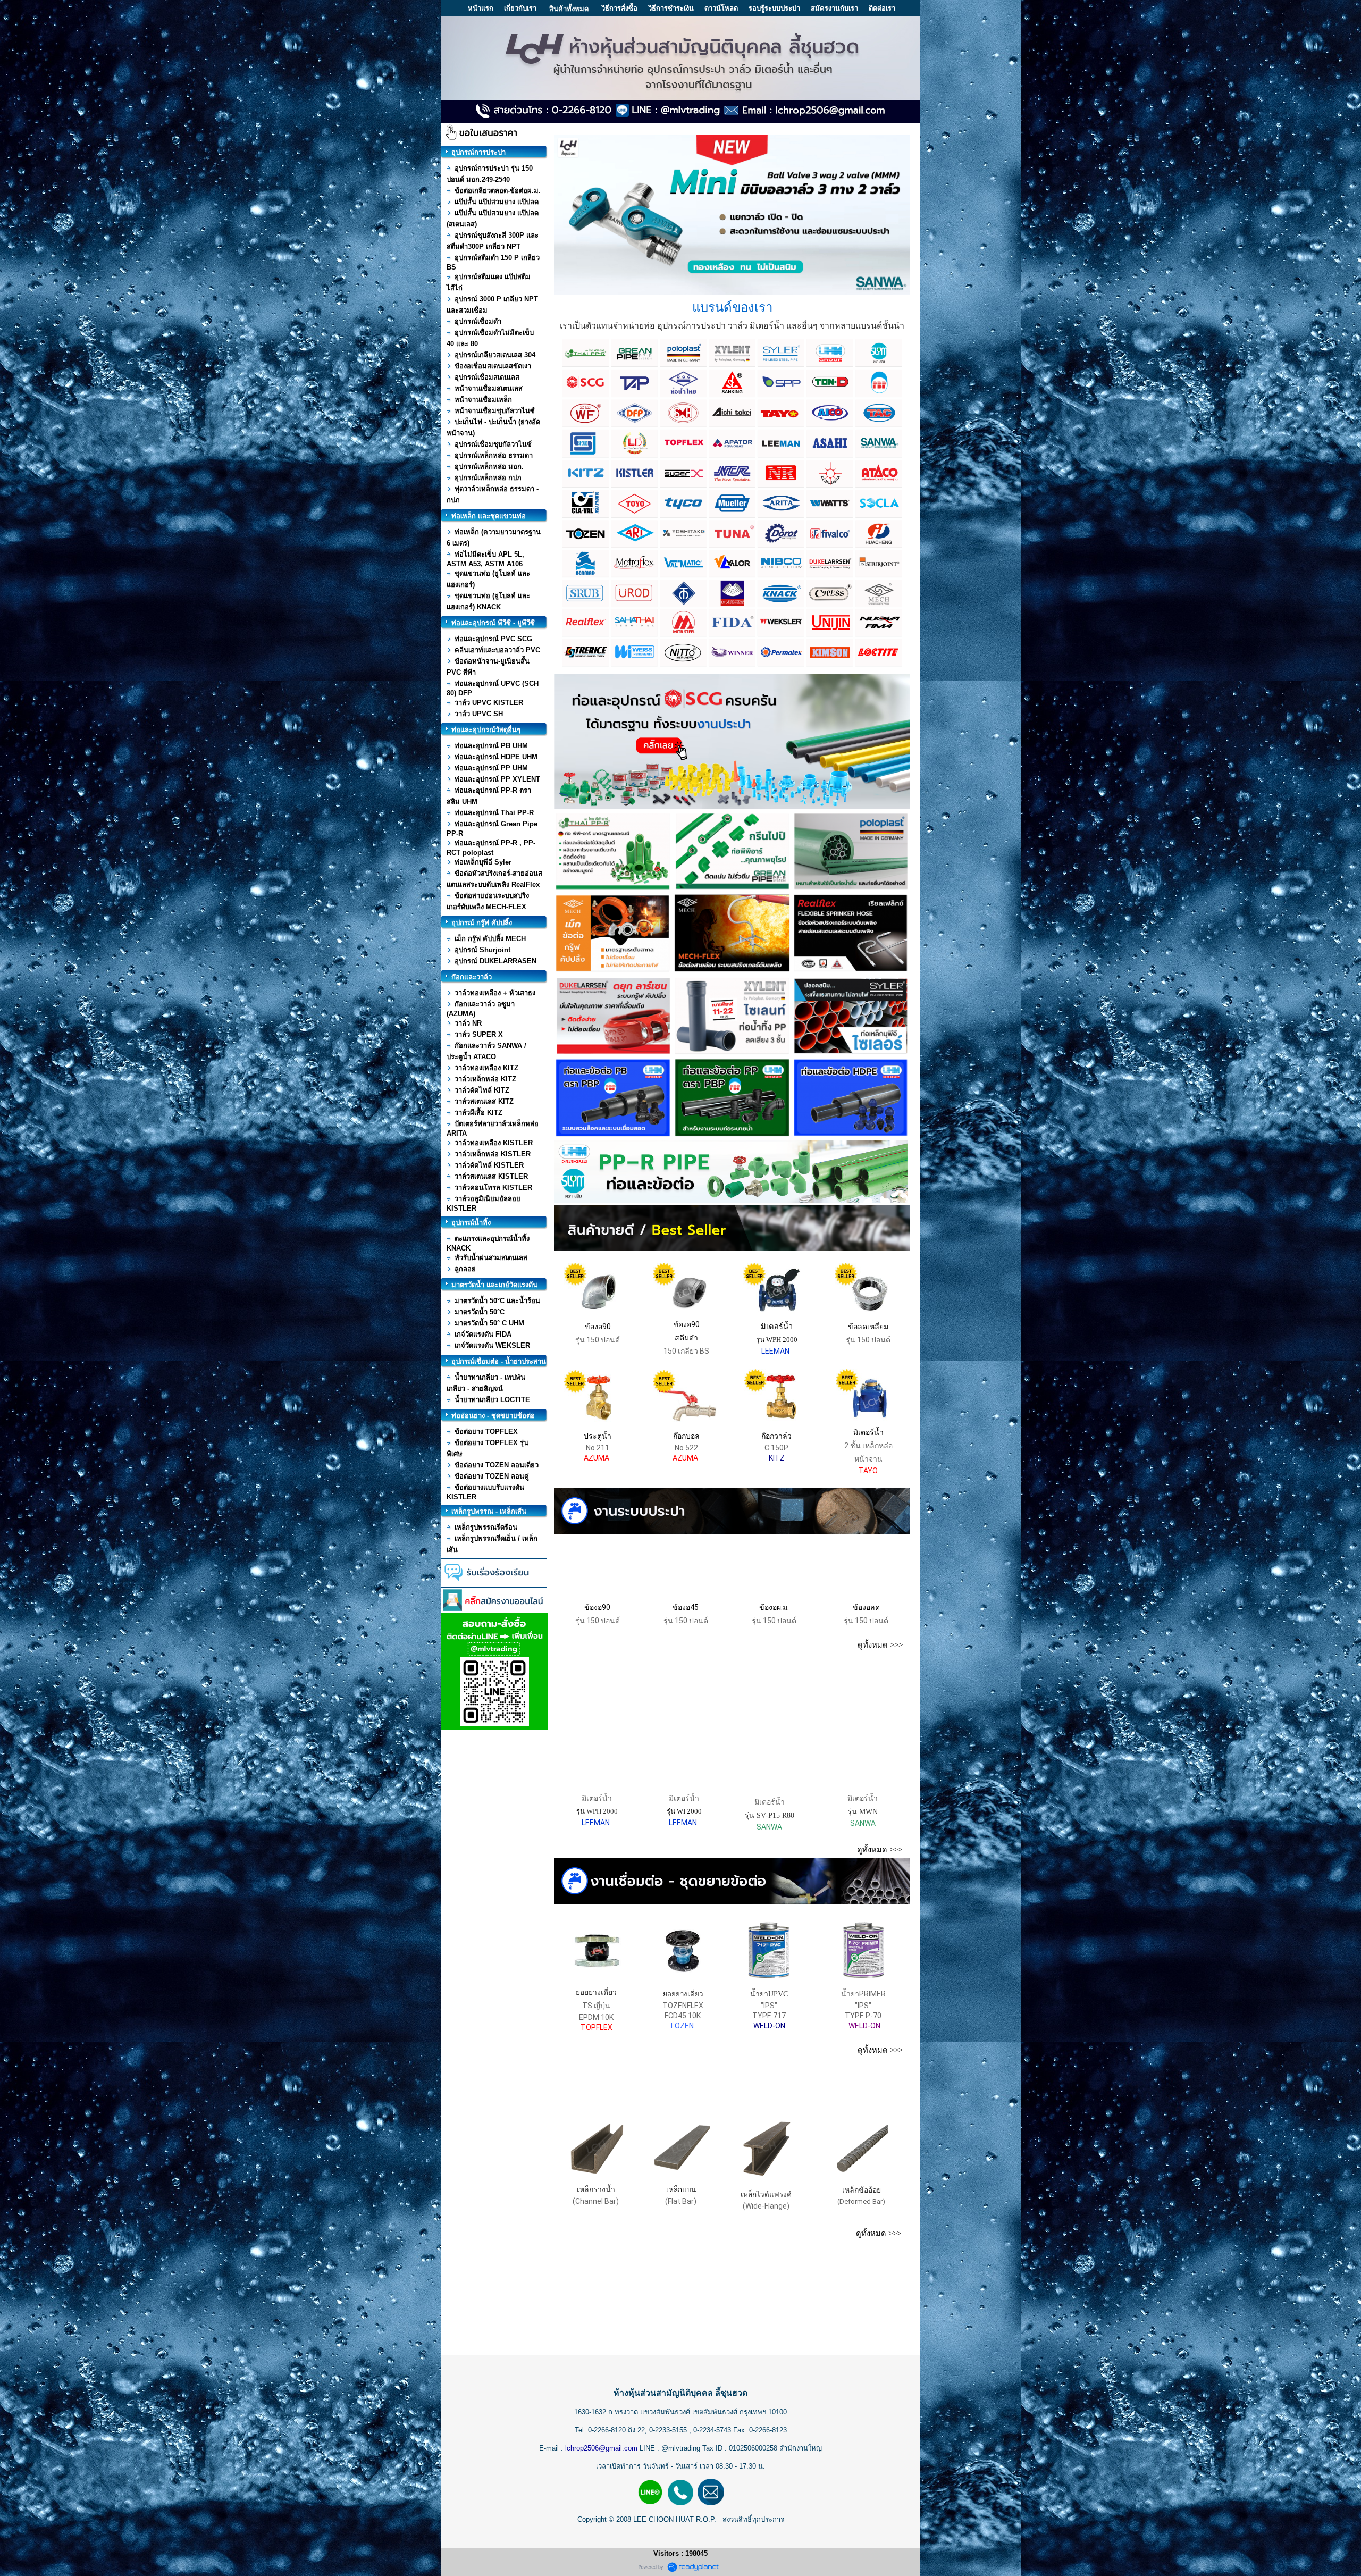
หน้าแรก (481, 8)
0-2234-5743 (713, 2430)
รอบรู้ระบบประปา (774, 8)
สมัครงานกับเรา (834, 8)
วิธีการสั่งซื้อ (619, 8)
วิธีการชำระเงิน (671, 8)
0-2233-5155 (669, 2430)
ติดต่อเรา (882, 8)
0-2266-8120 (607, 2430)
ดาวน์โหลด (721, 8)
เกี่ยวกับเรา (520, 8)
